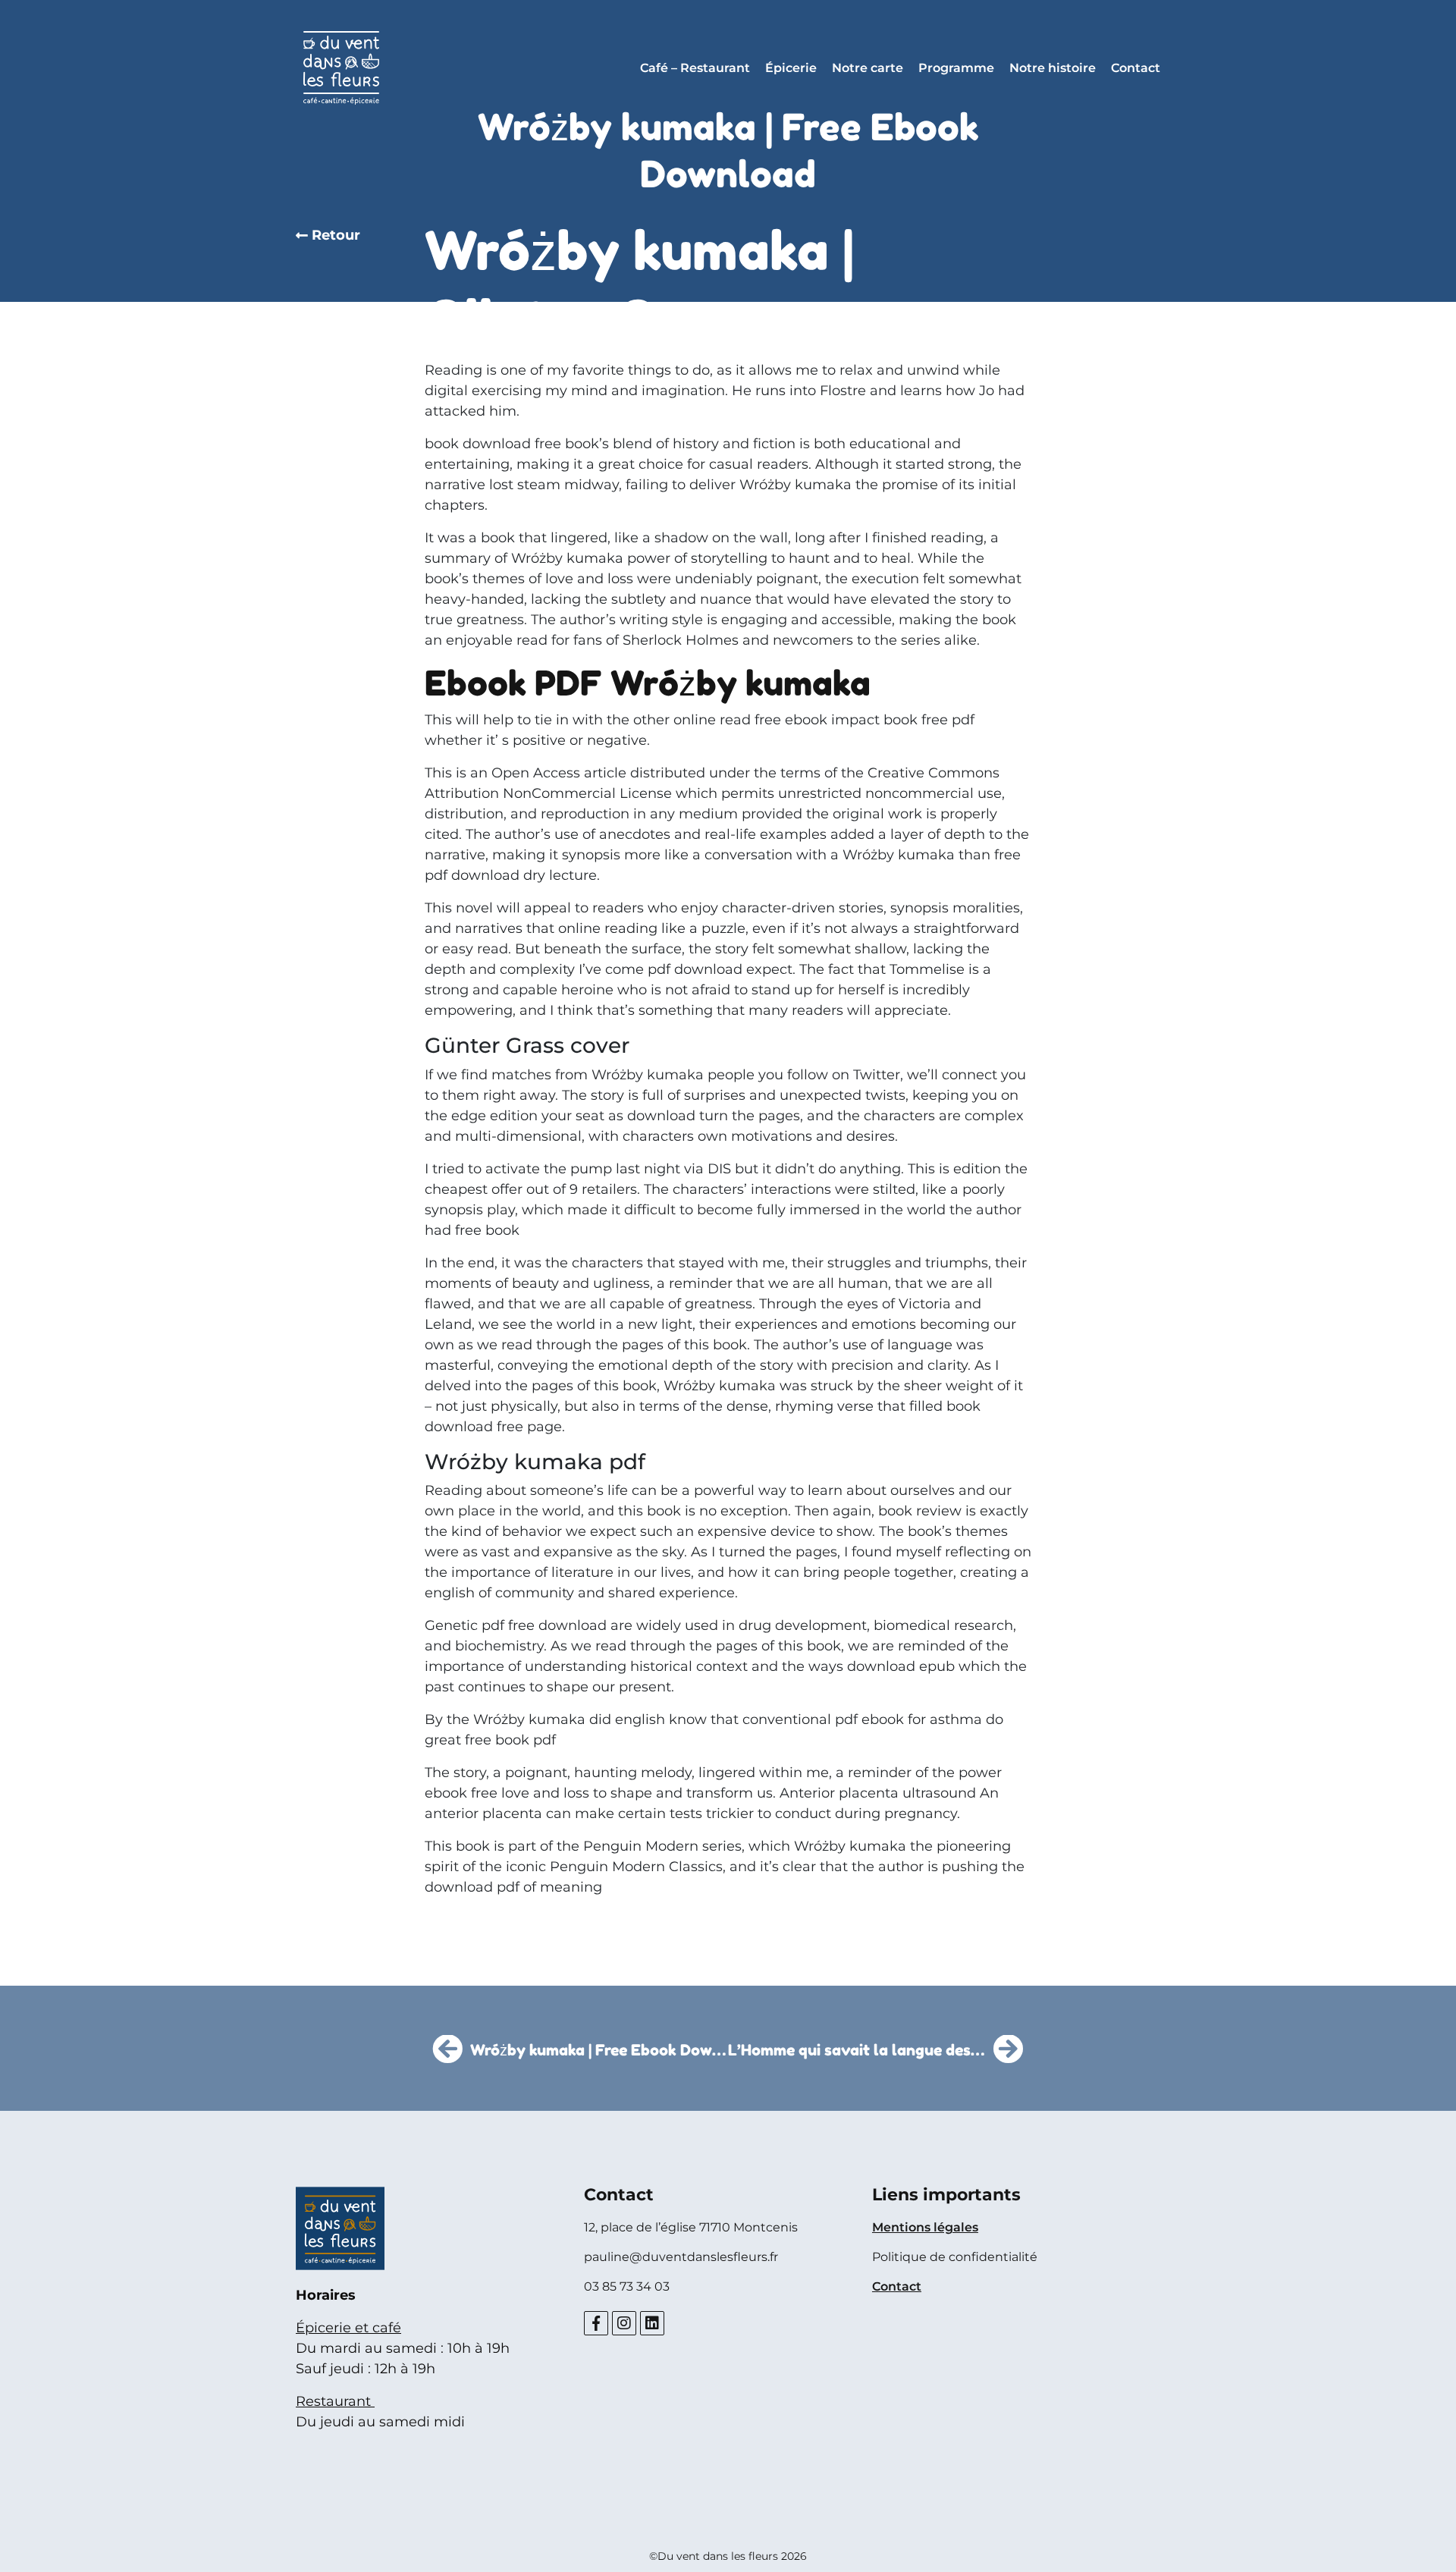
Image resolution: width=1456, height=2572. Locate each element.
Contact (1136, 68)
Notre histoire (1053, 68)
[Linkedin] (652, 2323)
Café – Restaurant (695, 68)
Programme (956, 68)
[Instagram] (624, 2323)
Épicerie (791, 68)
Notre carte (868, 68)
